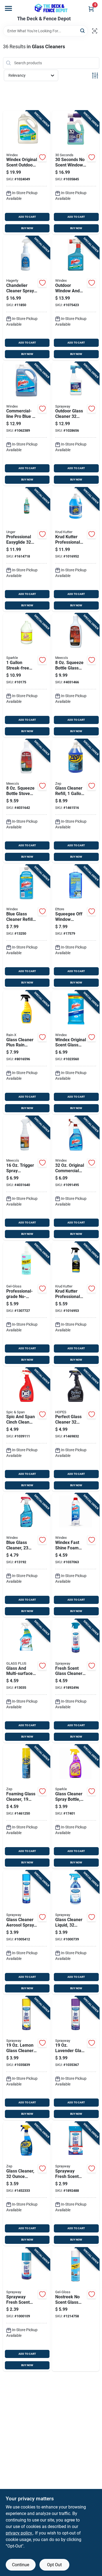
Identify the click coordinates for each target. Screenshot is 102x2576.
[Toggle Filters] (95, 76)
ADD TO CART (27, 217)
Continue (21, 2565)
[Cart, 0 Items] (91, 9)
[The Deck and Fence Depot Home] (51, 8)
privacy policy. (19, 2533)
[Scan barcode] (95, 31)
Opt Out (54, 2565)
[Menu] (8, 8)
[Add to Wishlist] (42, 157)
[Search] (83, 31)
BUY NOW (27, 228)
